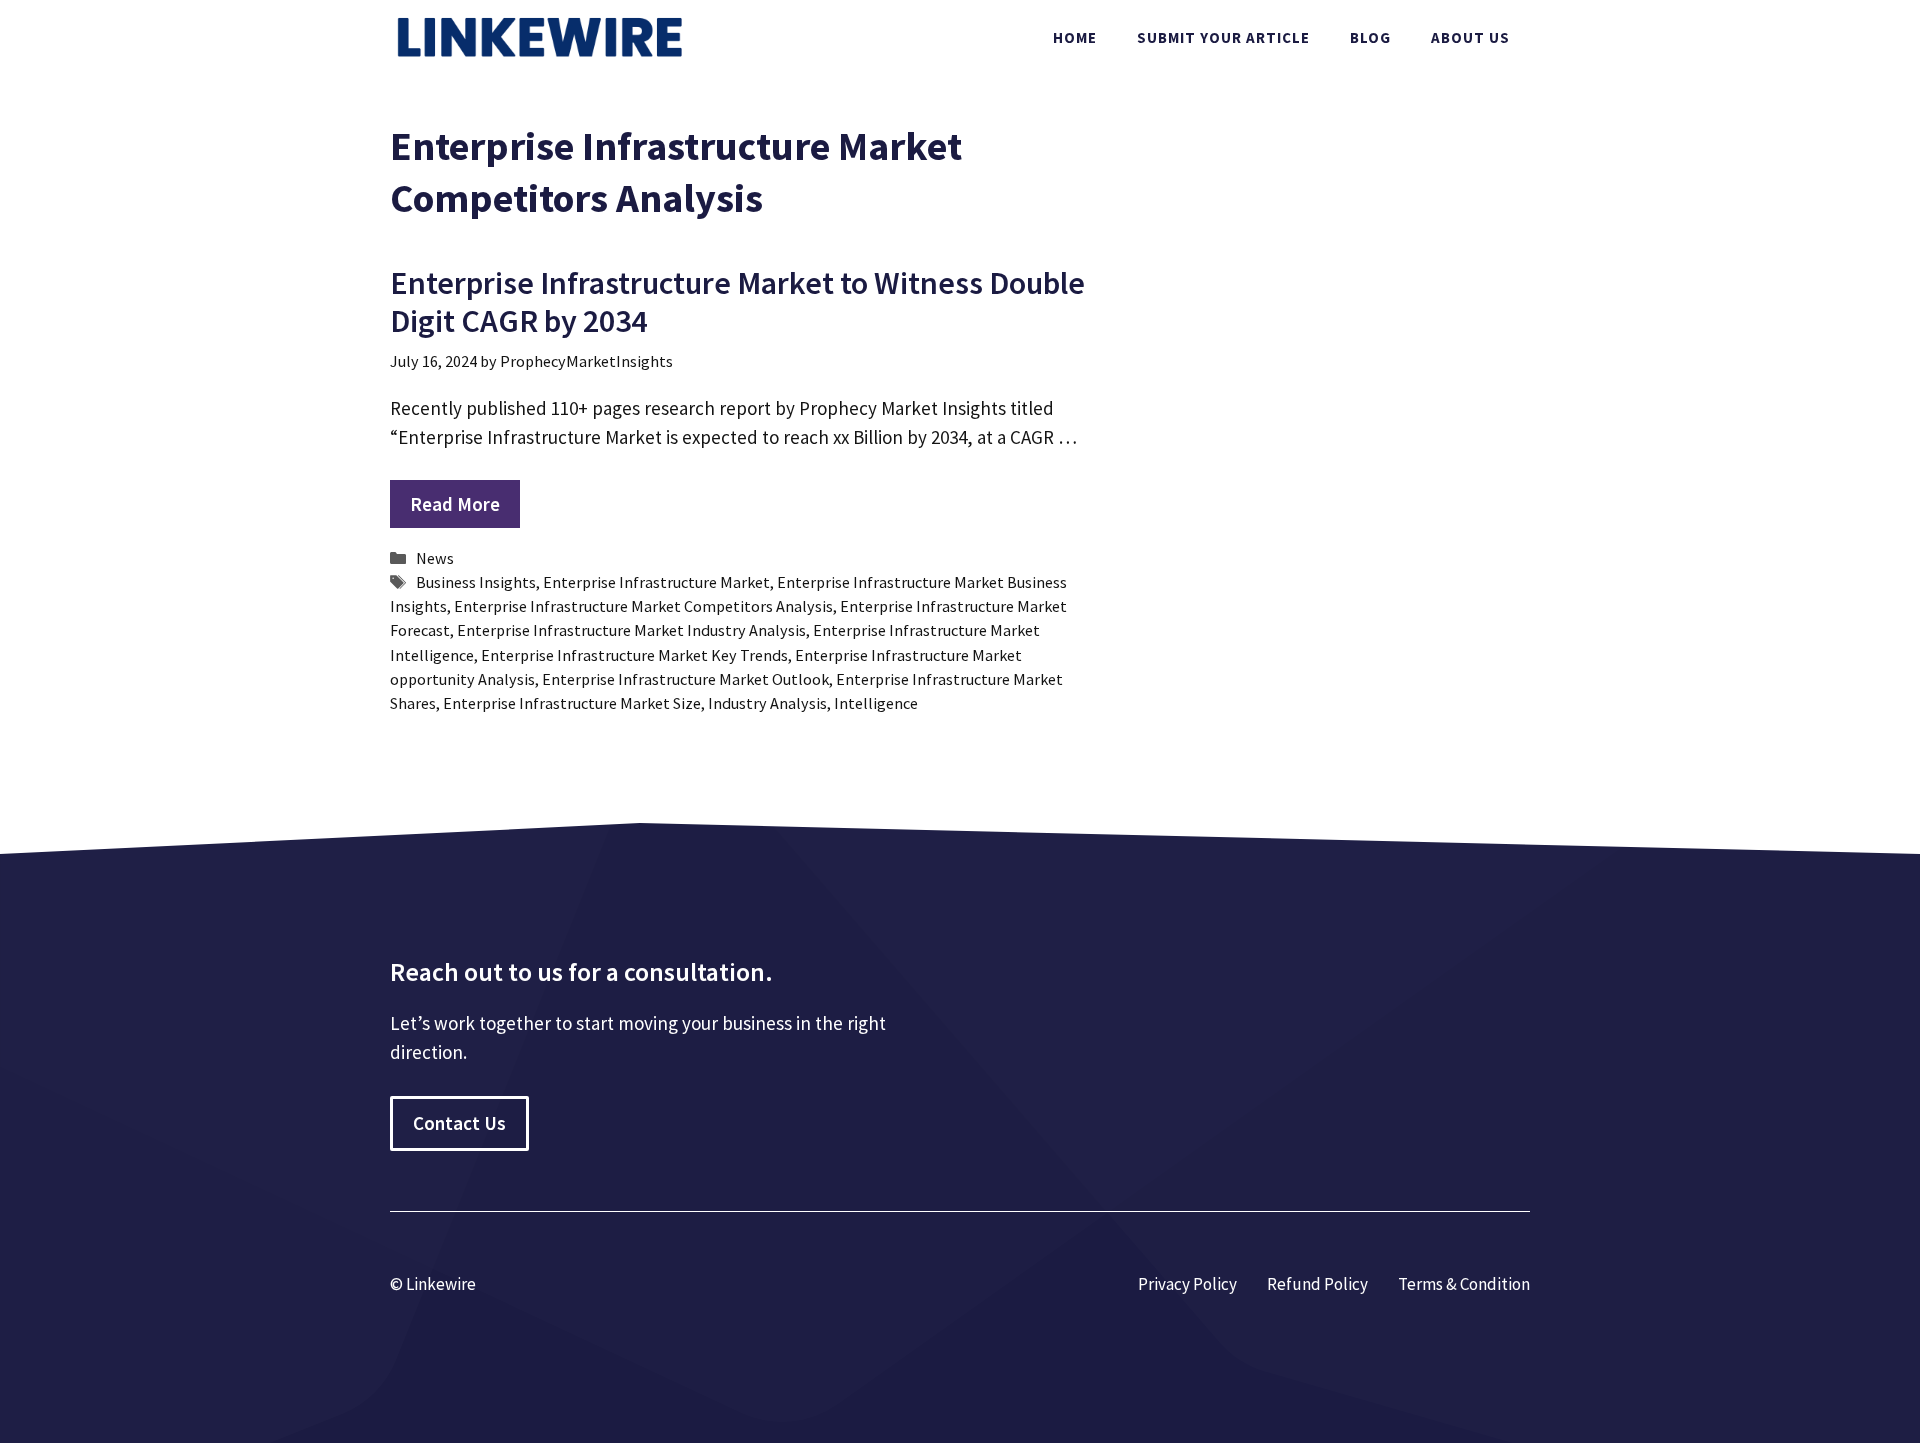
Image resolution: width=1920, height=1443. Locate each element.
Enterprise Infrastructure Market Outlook (685, 679)
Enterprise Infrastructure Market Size (572, 703)
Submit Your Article (1223, 37)
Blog (1370, 37)
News (435, 558)
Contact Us (459, 1123)
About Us (1470, 37)
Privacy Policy (1187, 1284)
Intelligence (876, 703)
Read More (455, 504)
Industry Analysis (767, 703)
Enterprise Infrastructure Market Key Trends (634, 655)
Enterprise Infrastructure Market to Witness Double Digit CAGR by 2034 (737, 302)
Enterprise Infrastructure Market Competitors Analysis (643, 606)
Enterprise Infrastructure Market (656, 582)
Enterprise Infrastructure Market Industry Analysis (631, 630)
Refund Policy (1317, 1284)
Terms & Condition (1464, 1284)
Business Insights (476, 582)
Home (1075, 37)
